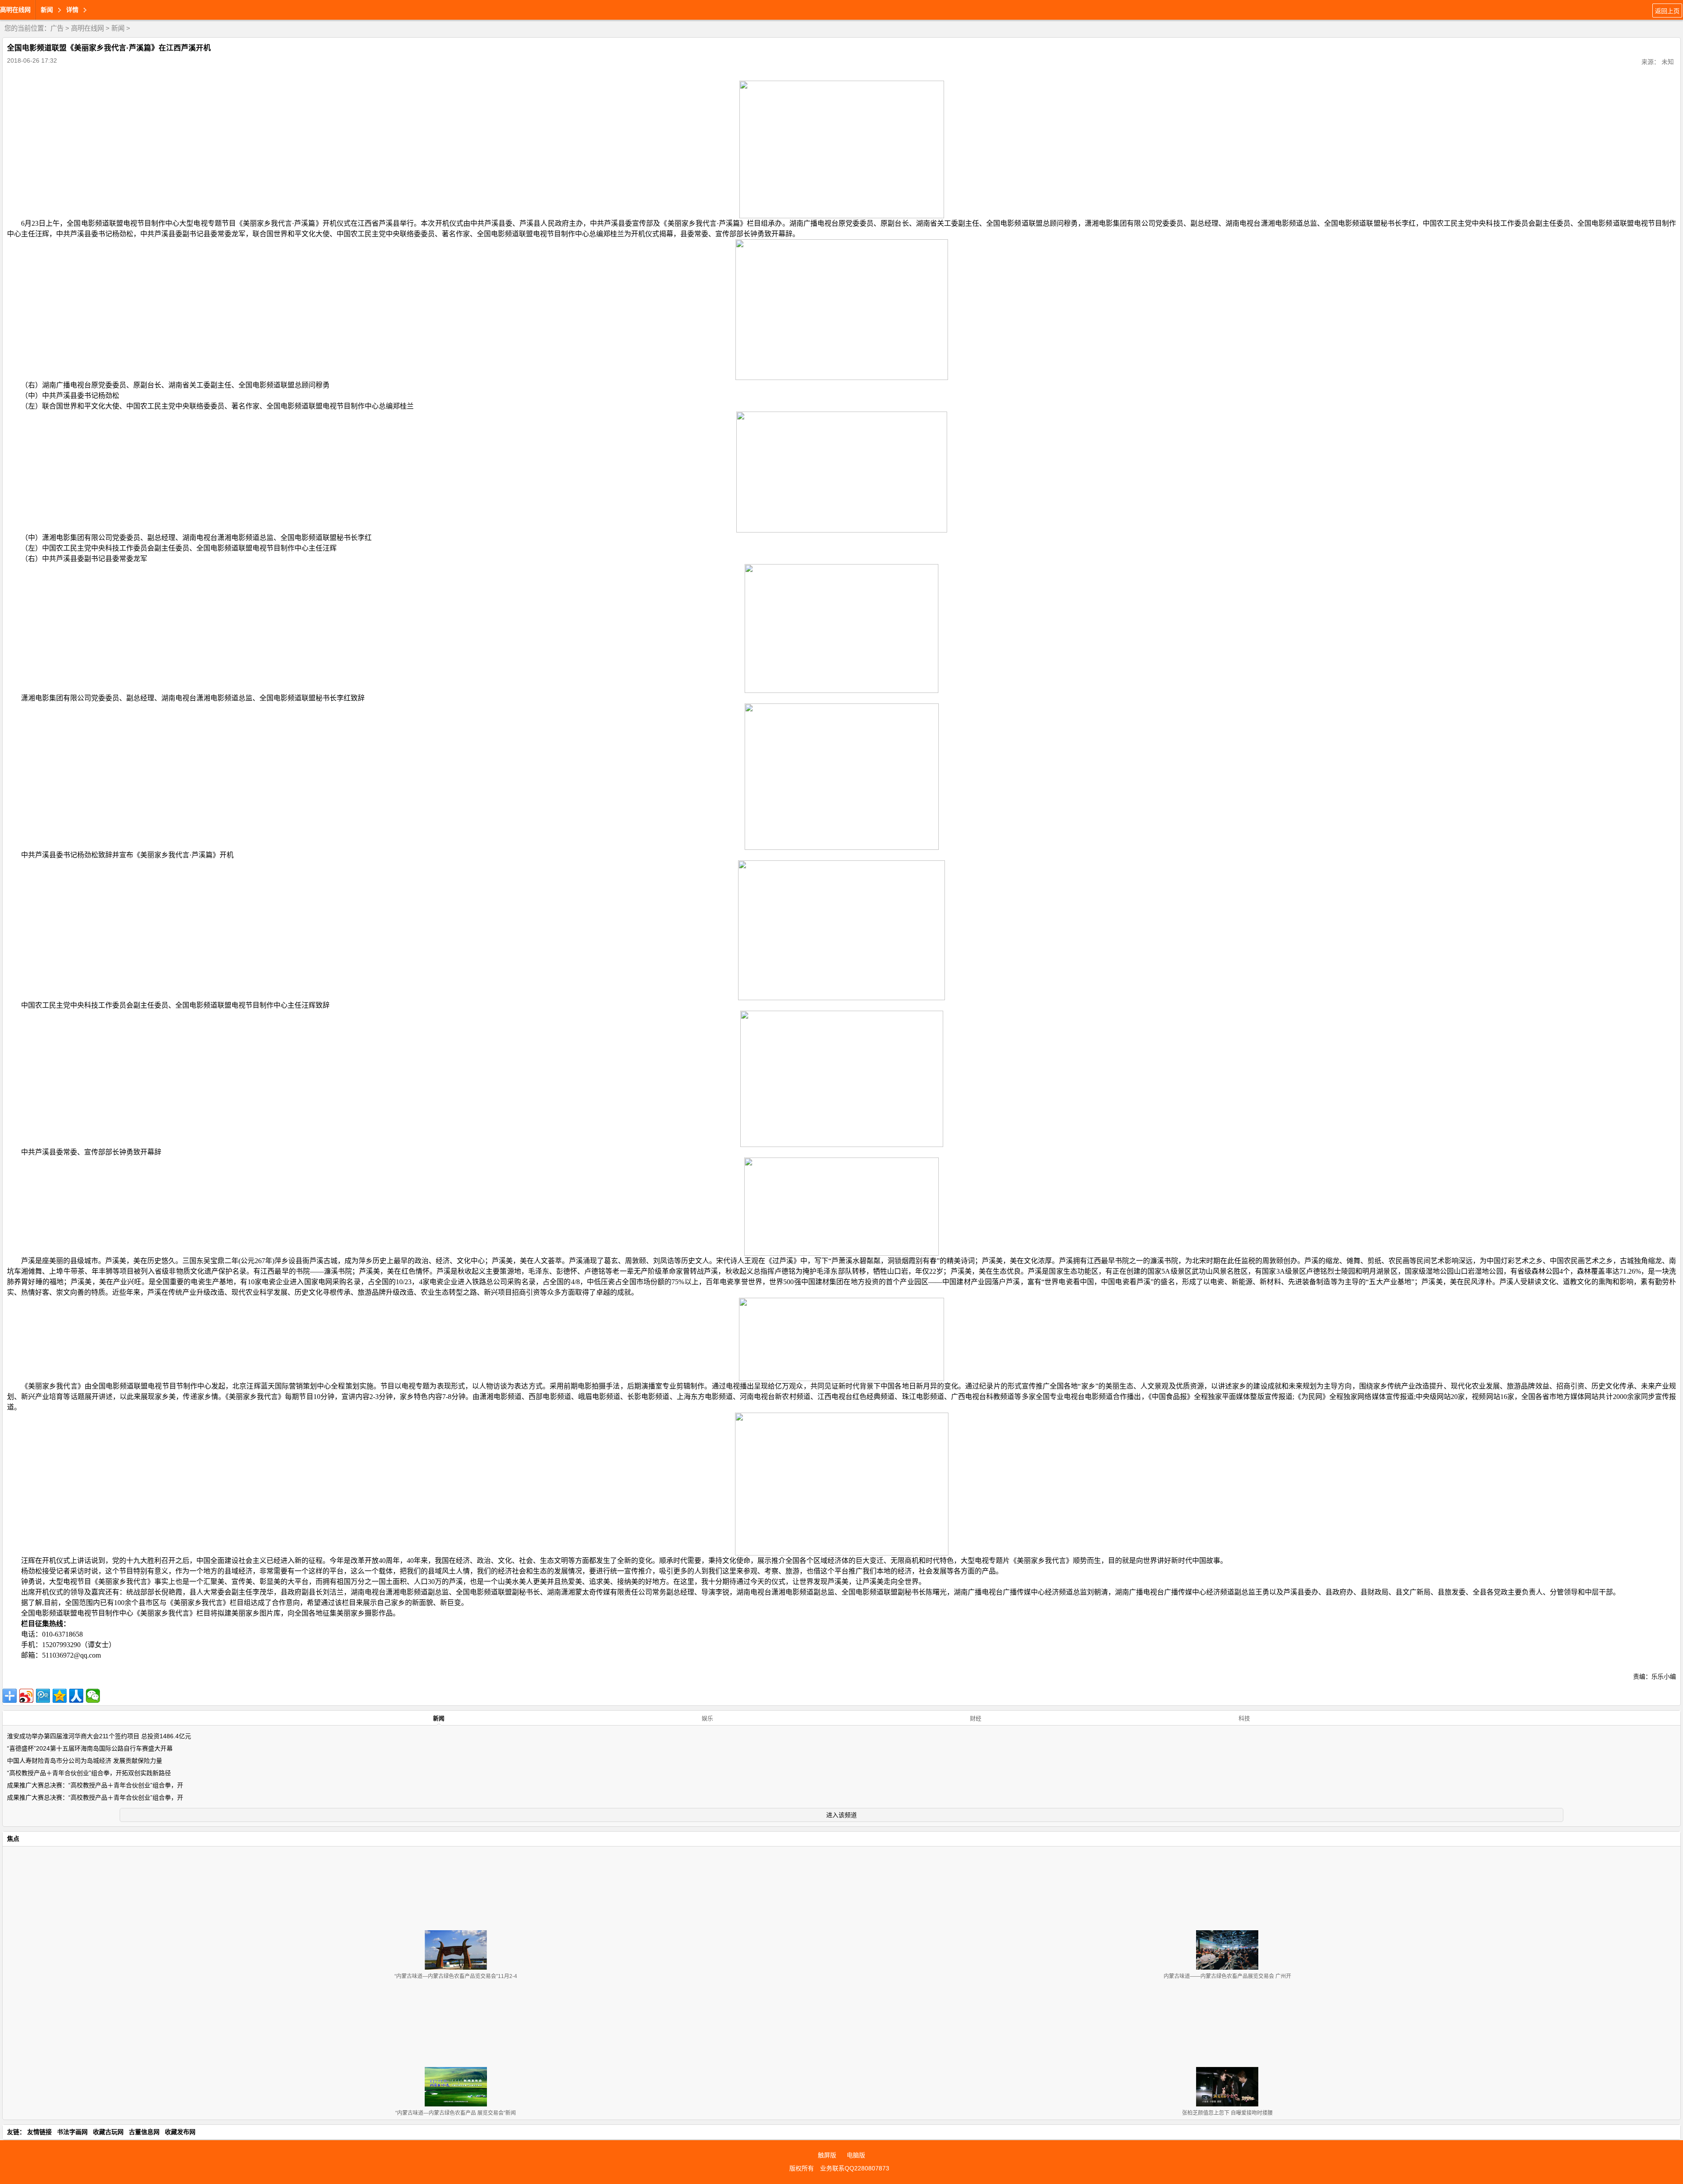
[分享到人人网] (76, 1696)
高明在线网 (15, 10)
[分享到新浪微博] (26, 1696)
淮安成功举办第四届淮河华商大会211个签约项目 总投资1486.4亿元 (99, 1736)
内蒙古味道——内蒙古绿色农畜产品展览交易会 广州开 (1227, 1976)
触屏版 (827, 2155)
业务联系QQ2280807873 (855, 2168)
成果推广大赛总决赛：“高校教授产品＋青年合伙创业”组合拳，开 (95, 1785)
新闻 (118, 28)
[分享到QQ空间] (60, 1696)
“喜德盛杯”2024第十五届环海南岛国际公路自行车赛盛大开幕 (90, 1748)
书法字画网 (72, 2132)
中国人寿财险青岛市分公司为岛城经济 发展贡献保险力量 (85, 1761)
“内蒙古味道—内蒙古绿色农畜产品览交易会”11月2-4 (456, 1976)
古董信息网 (144, 2132)
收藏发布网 (180, 2132)
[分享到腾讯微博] (43, 1696)
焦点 (13, 1839)
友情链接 (39, 2132)
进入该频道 (841, 1815)
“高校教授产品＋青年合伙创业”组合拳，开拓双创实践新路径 (89, 1773)
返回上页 (1667, 11)
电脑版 (856, 2155)
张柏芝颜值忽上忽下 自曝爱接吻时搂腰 (1227, 2113)
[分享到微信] (93, 1696)
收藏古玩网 (108, 2132)
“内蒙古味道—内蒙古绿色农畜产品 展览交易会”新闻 (456, 2113)
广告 (57, 28)
